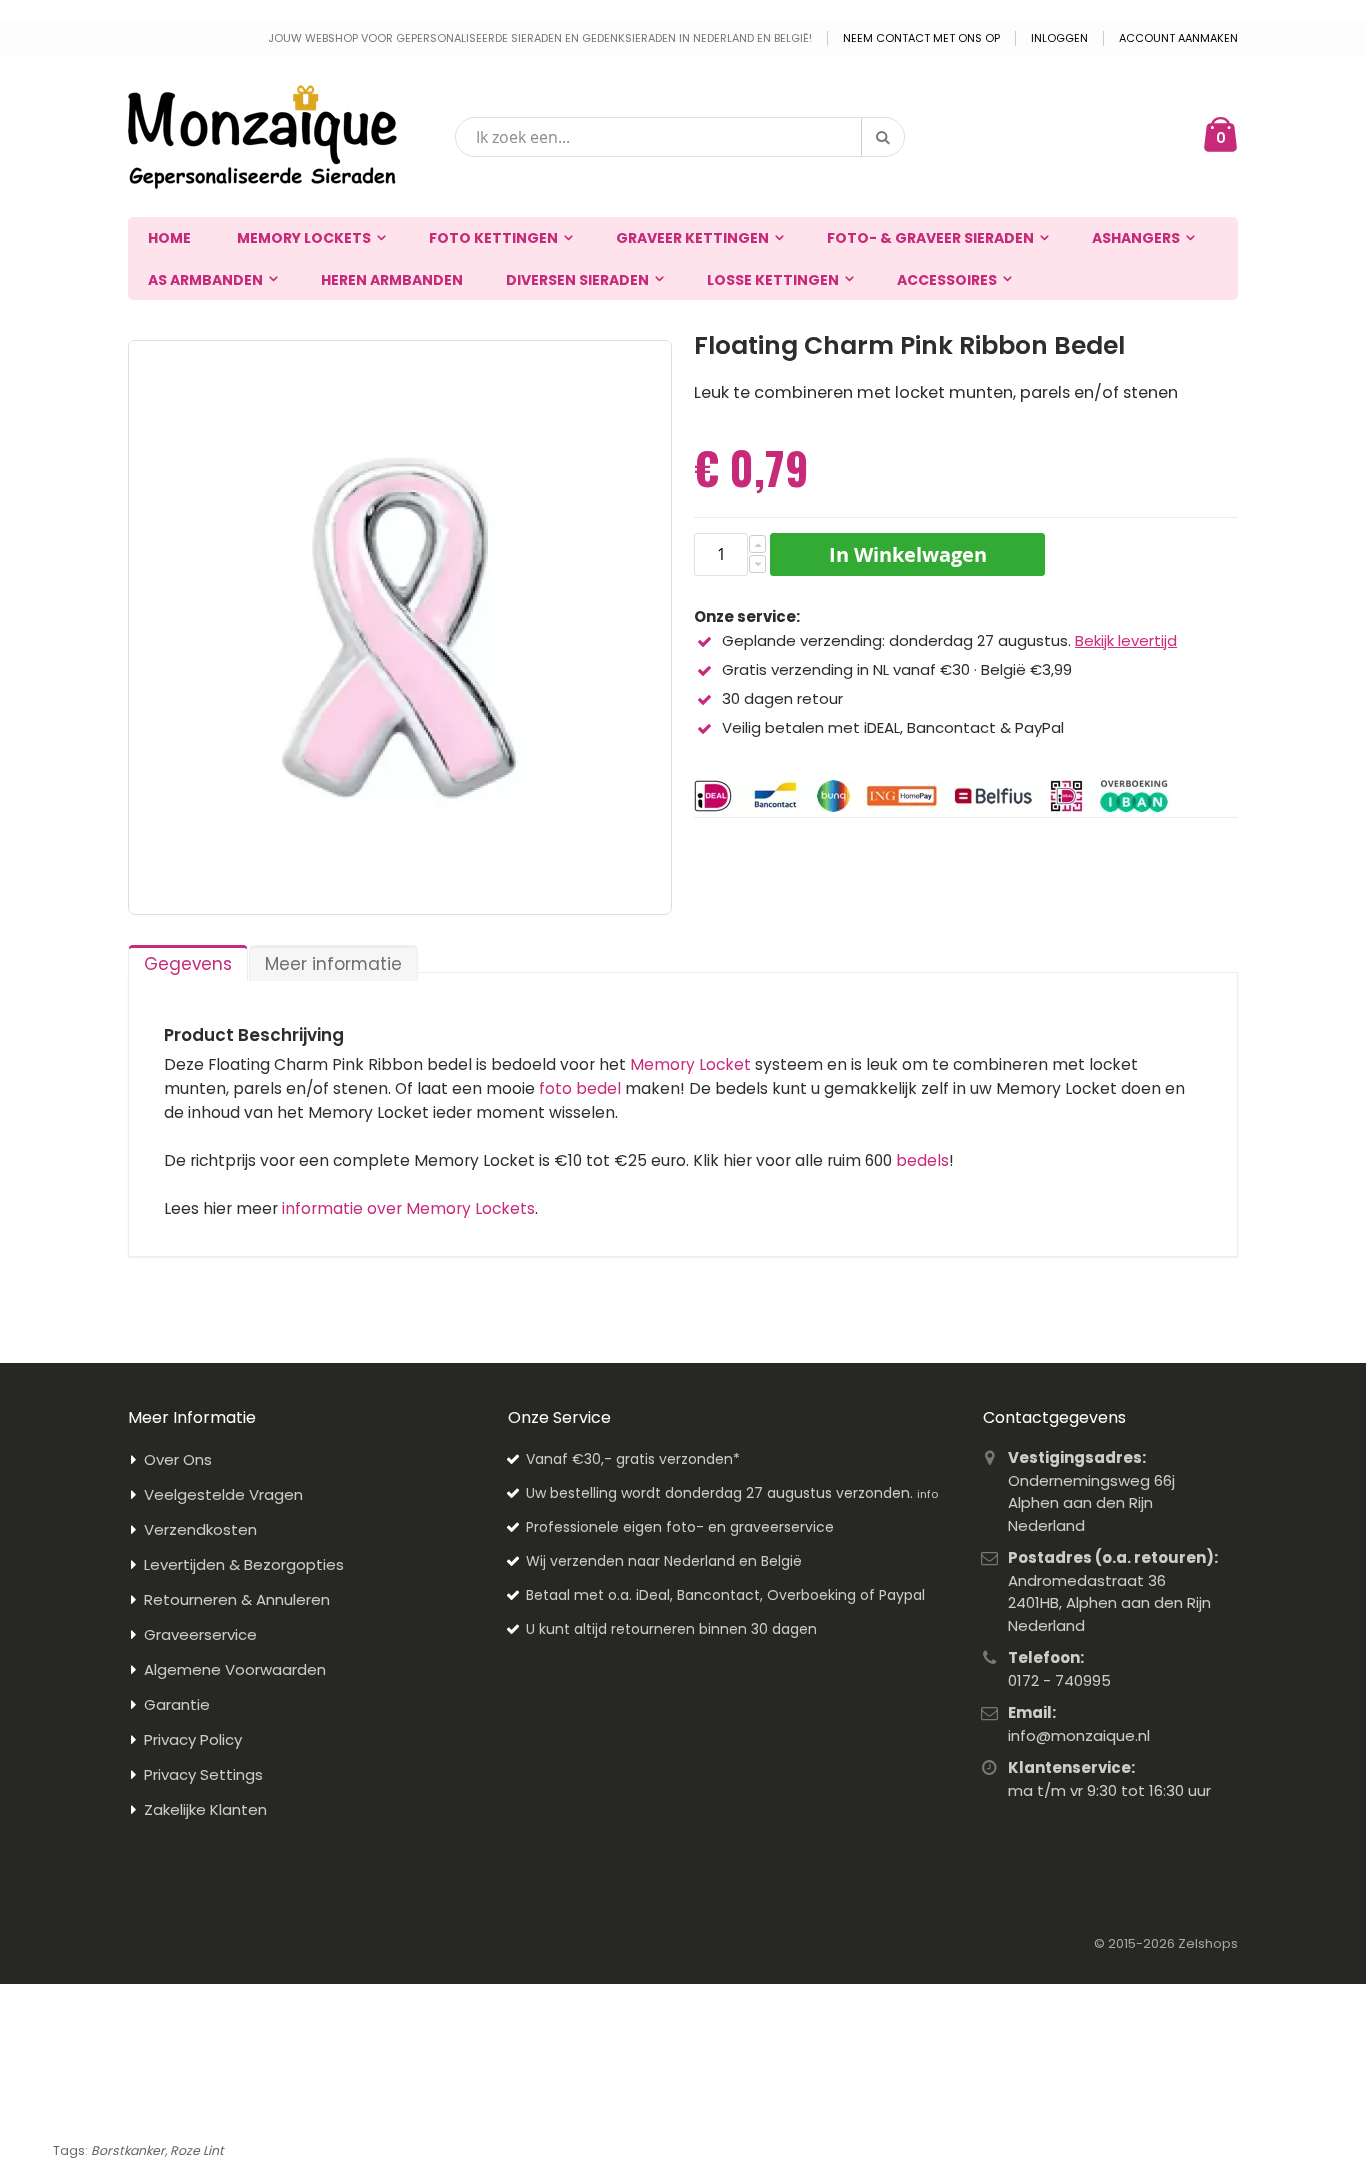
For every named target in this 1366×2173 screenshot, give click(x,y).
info (927, 1494)
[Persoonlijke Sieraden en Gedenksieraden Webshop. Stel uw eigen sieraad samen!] (262, 137)
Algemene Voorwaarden (235, 1669)
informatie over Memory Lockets (408, 1208)
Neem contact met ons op (921, 38)
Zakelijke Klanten (205, 1809)
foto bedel (580, 1088)
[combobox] (680, 137)
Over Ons (178, 1459)
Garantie (177, 1704)
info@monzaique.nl (1079, 1735)
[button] (757, 544)
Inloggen (1059, 38)
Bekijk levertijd (1126, 640)
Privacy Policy (193, 1739)
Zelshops (1208, 1943)
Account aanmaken (1178, 38)
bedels (922, 1160)
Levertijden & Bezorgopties (244, 1564)
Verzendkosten (200, 1529)
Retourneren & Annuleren (237, 1599)
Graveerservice (200, 1634)
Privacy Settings (203, 1774)
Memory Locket (690, 1064)
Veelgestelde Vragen (223, 1494)
